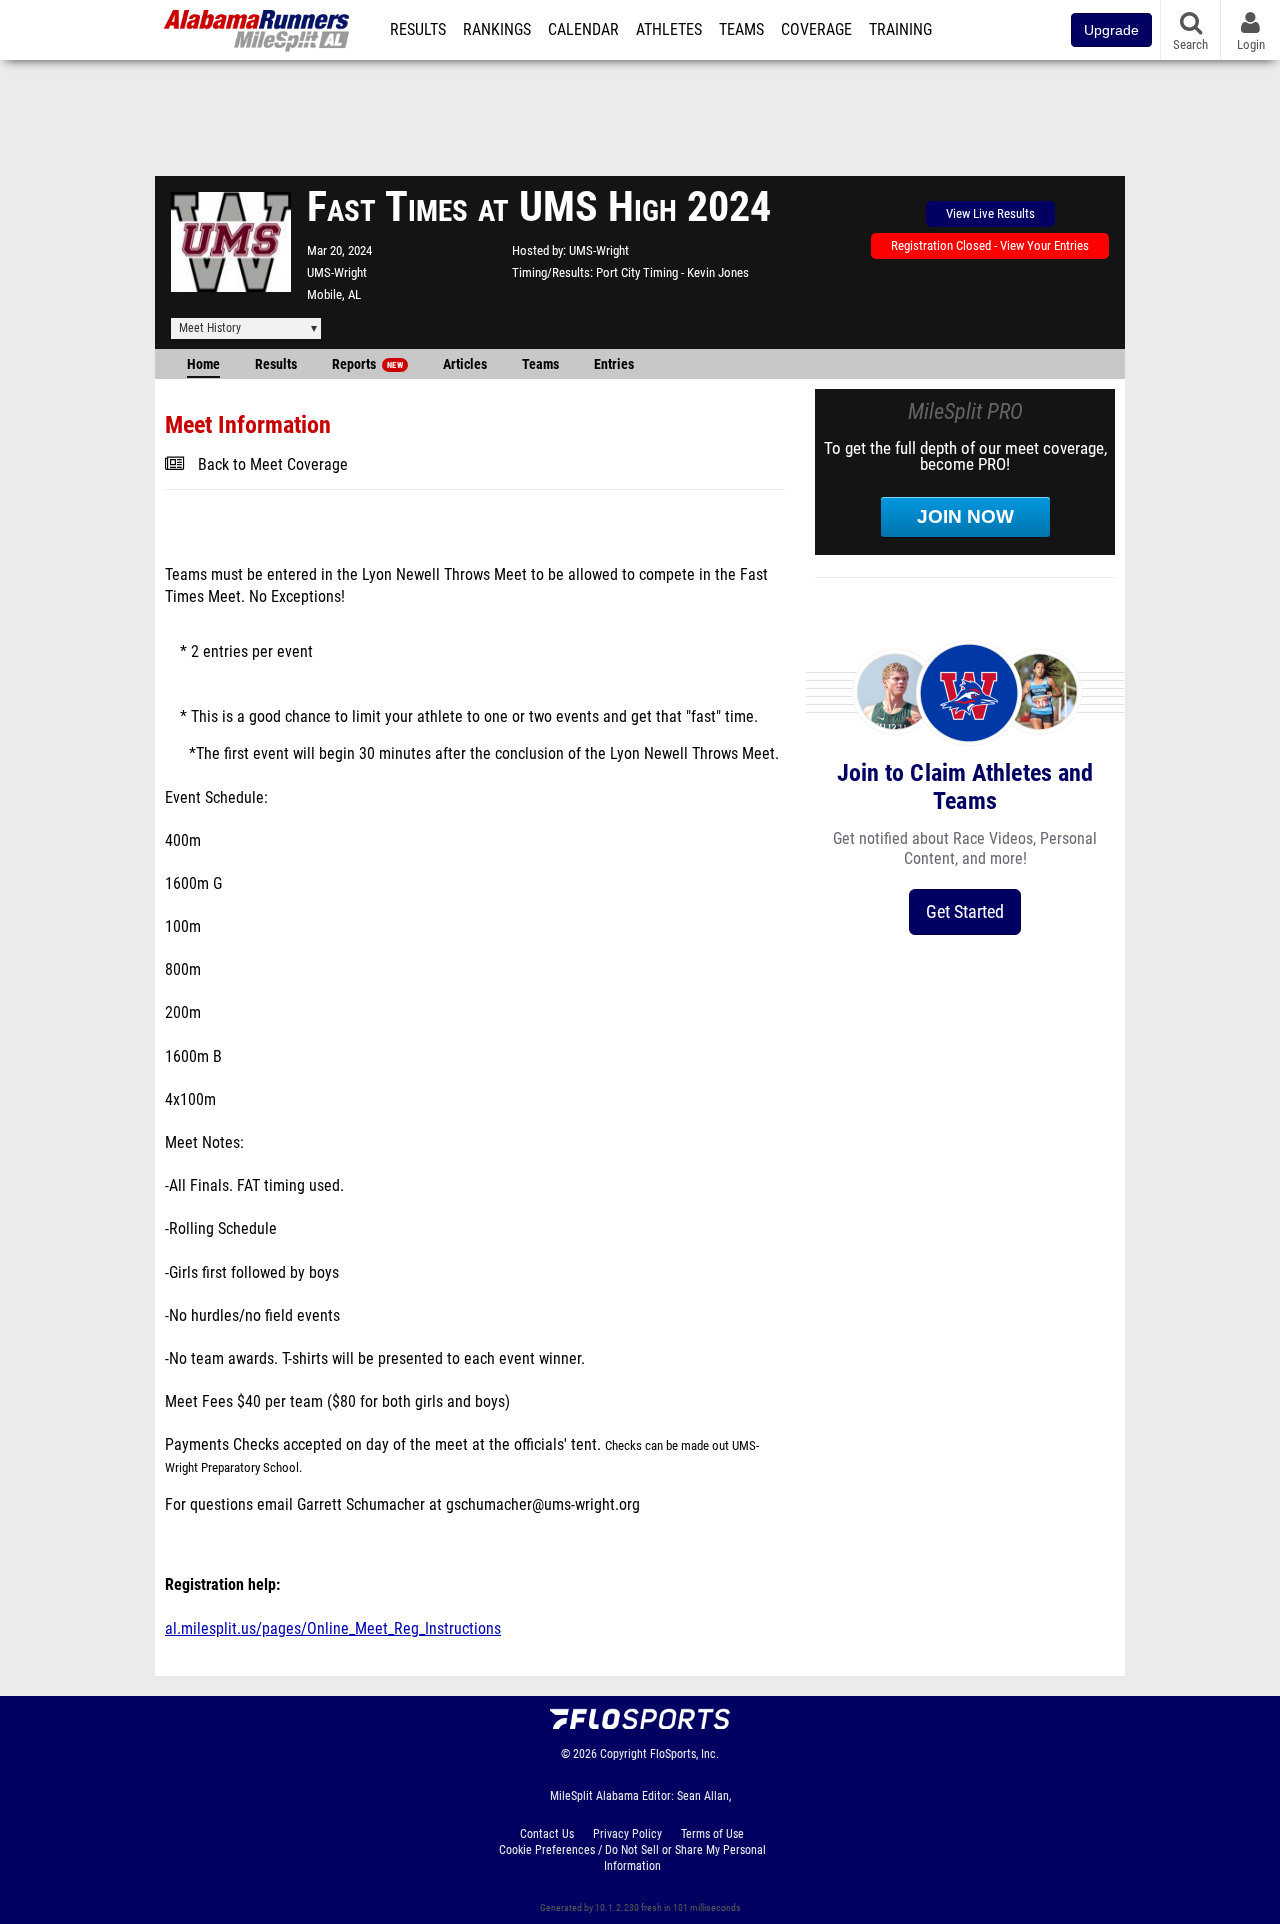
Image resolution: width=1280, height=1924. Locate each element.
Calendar (583, 30)
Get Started (965, 911)
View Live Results (990, 213)
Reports (367, 364)
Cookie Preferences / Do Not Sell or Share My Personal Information (632, 1858)
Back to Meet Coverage (273, 465)
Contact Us (547, 1834)
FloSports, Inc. (684, 1754)
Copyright (623, 1754)
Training (900, 30)
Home (203, 364)
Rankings (497, 30)
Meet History (210, 328)
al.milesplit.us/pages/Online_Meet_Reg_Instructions (333, 1629)
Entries (614, 364)
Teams (741, 30)
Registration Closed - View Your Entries (990, 245)
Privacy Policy (627, 1834)
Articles (465, 364)
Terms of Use (712, 1834)
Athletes (669, 30)
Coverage (816, 30)
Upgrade (1111, 30)
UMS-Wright (337, 272)
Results (418, 30)
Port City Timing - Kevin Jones (672, 272)
